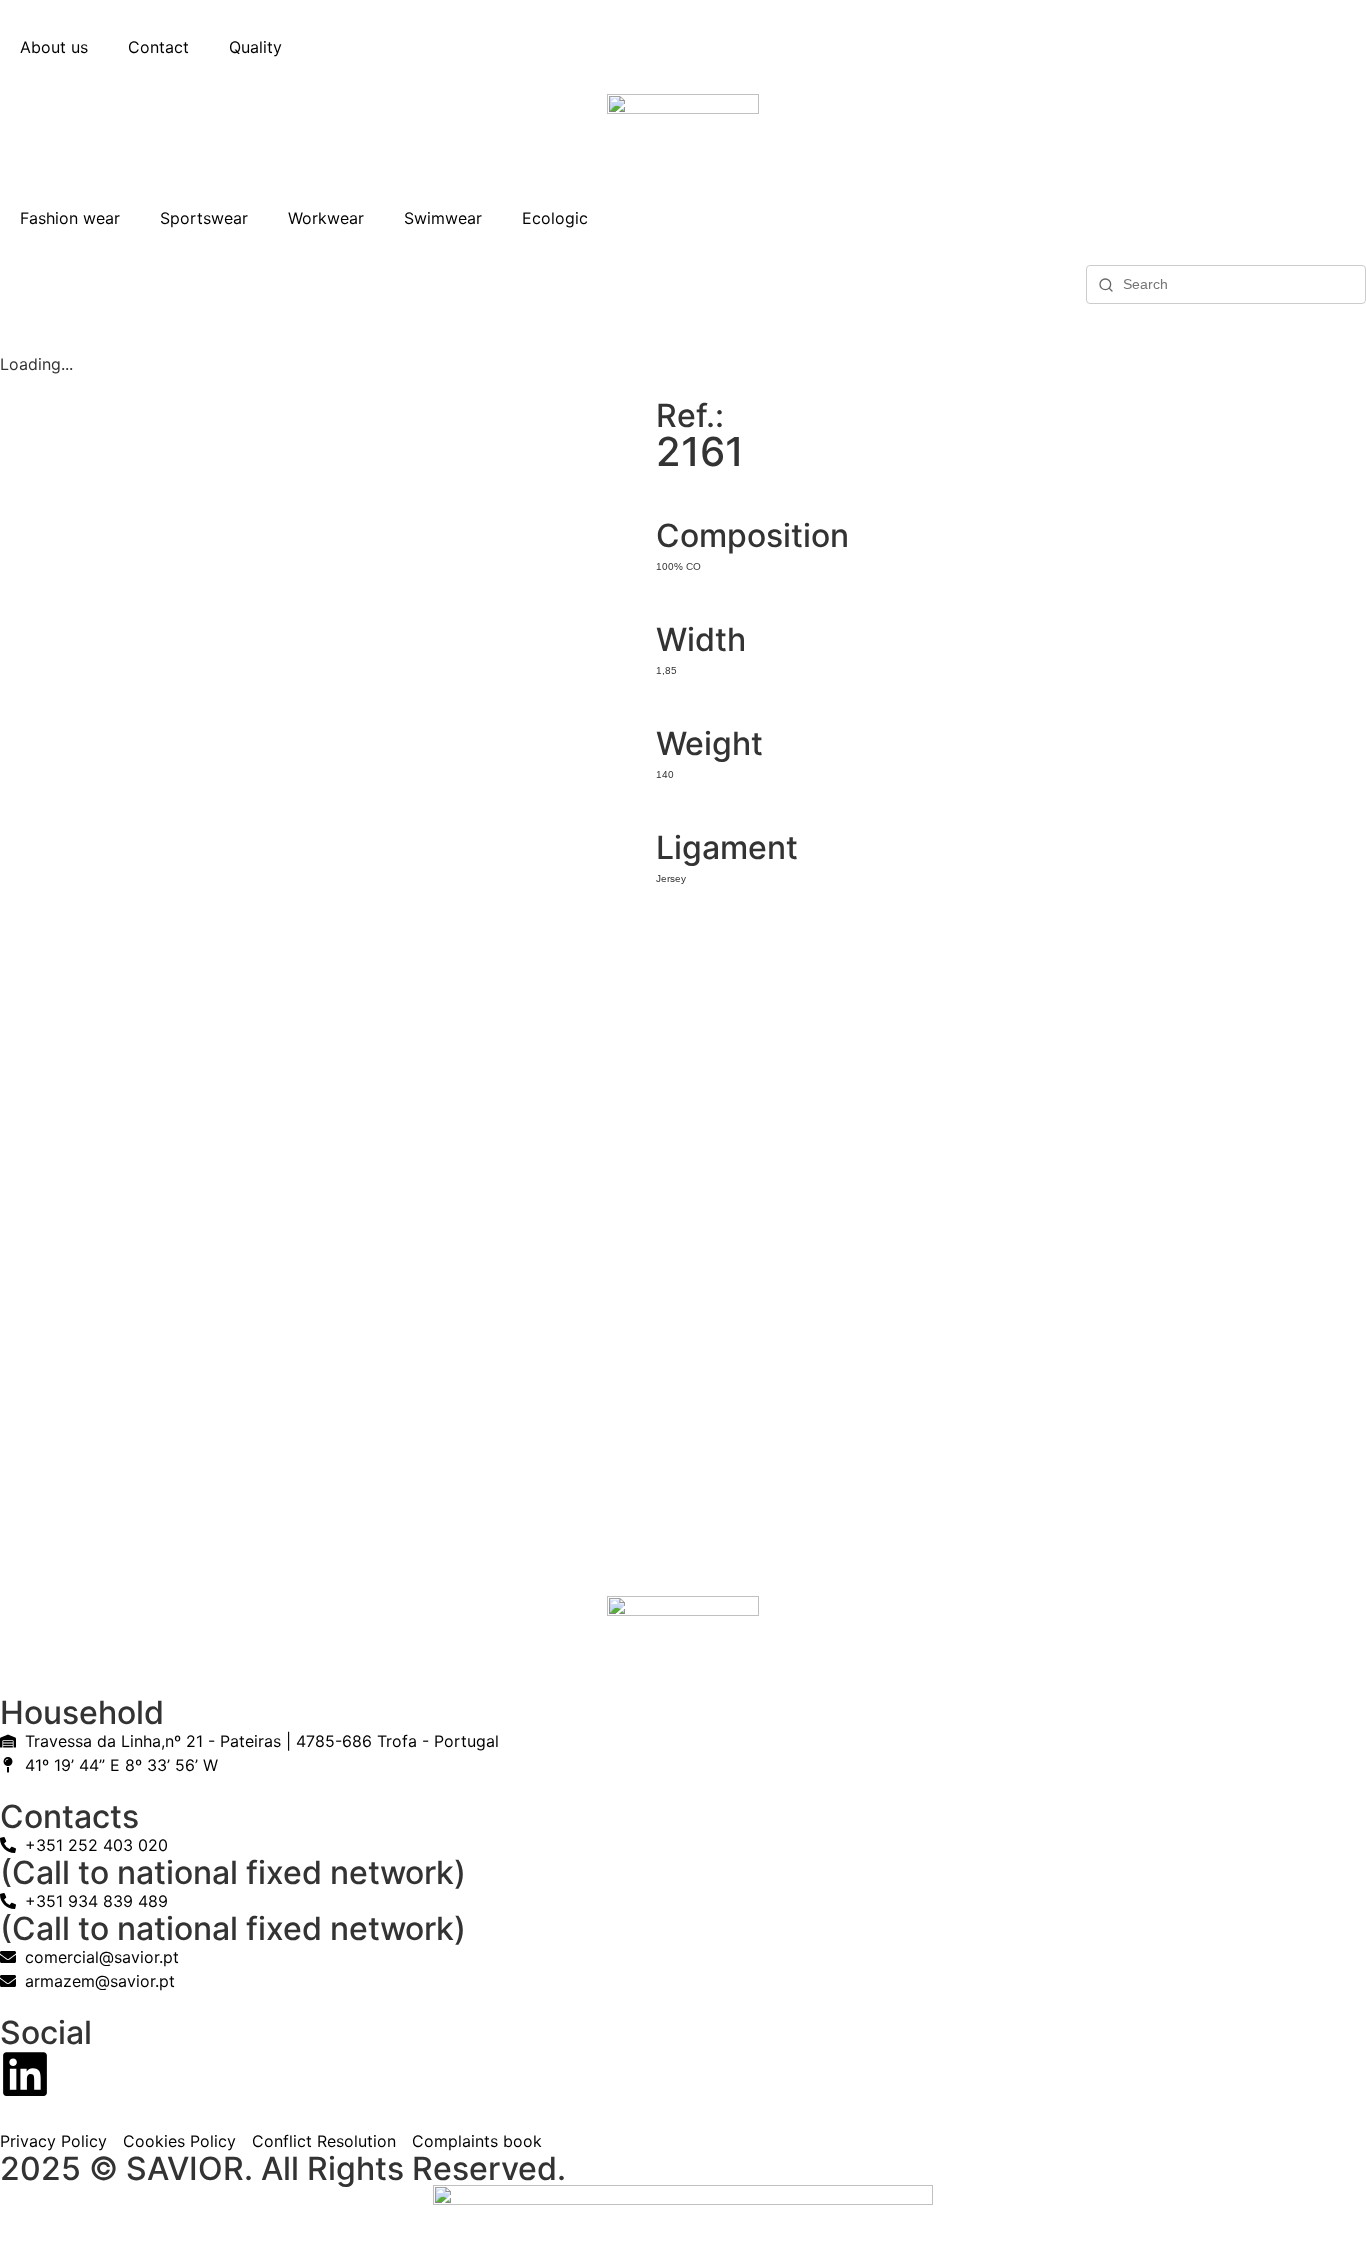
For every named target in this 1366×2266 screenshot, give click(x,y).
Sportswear (204, 218)
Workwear (326, 218)
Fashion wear (70, 218)
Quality (255, 47)
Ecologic (555, 218)
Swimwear (443, 218)
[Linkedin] (25, 2074)
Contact (158, 47)
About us (54, 47)
